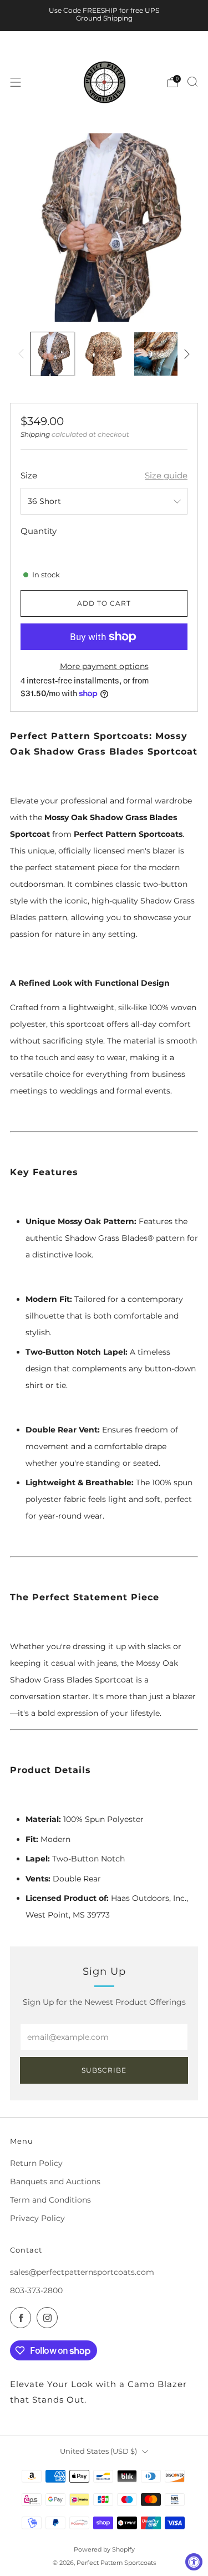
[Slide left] (23, 354)
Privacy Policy (37, 2218)
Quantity (39, 531)
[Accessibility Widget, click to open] (194, 2562)
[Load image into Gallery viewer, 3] (156, 354)
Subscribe (104, 2070)
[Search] (192, 82)
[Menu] (16, 82)
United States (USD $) (98, 2451)
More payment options (104, 666)
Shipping (35, 434)
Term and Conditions (50, 2200)
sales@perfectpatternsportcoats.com (82, 2272)
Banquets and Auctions (55, 2181)
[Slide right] (185, 354)
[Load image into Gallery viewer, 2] (104, 354)
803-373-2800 (36, 2290)
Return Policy (36, 2163)
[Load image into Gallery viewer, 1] (52, 354)
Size (29, 475)
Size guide (166, 475)
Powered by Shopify (104, 2549)
